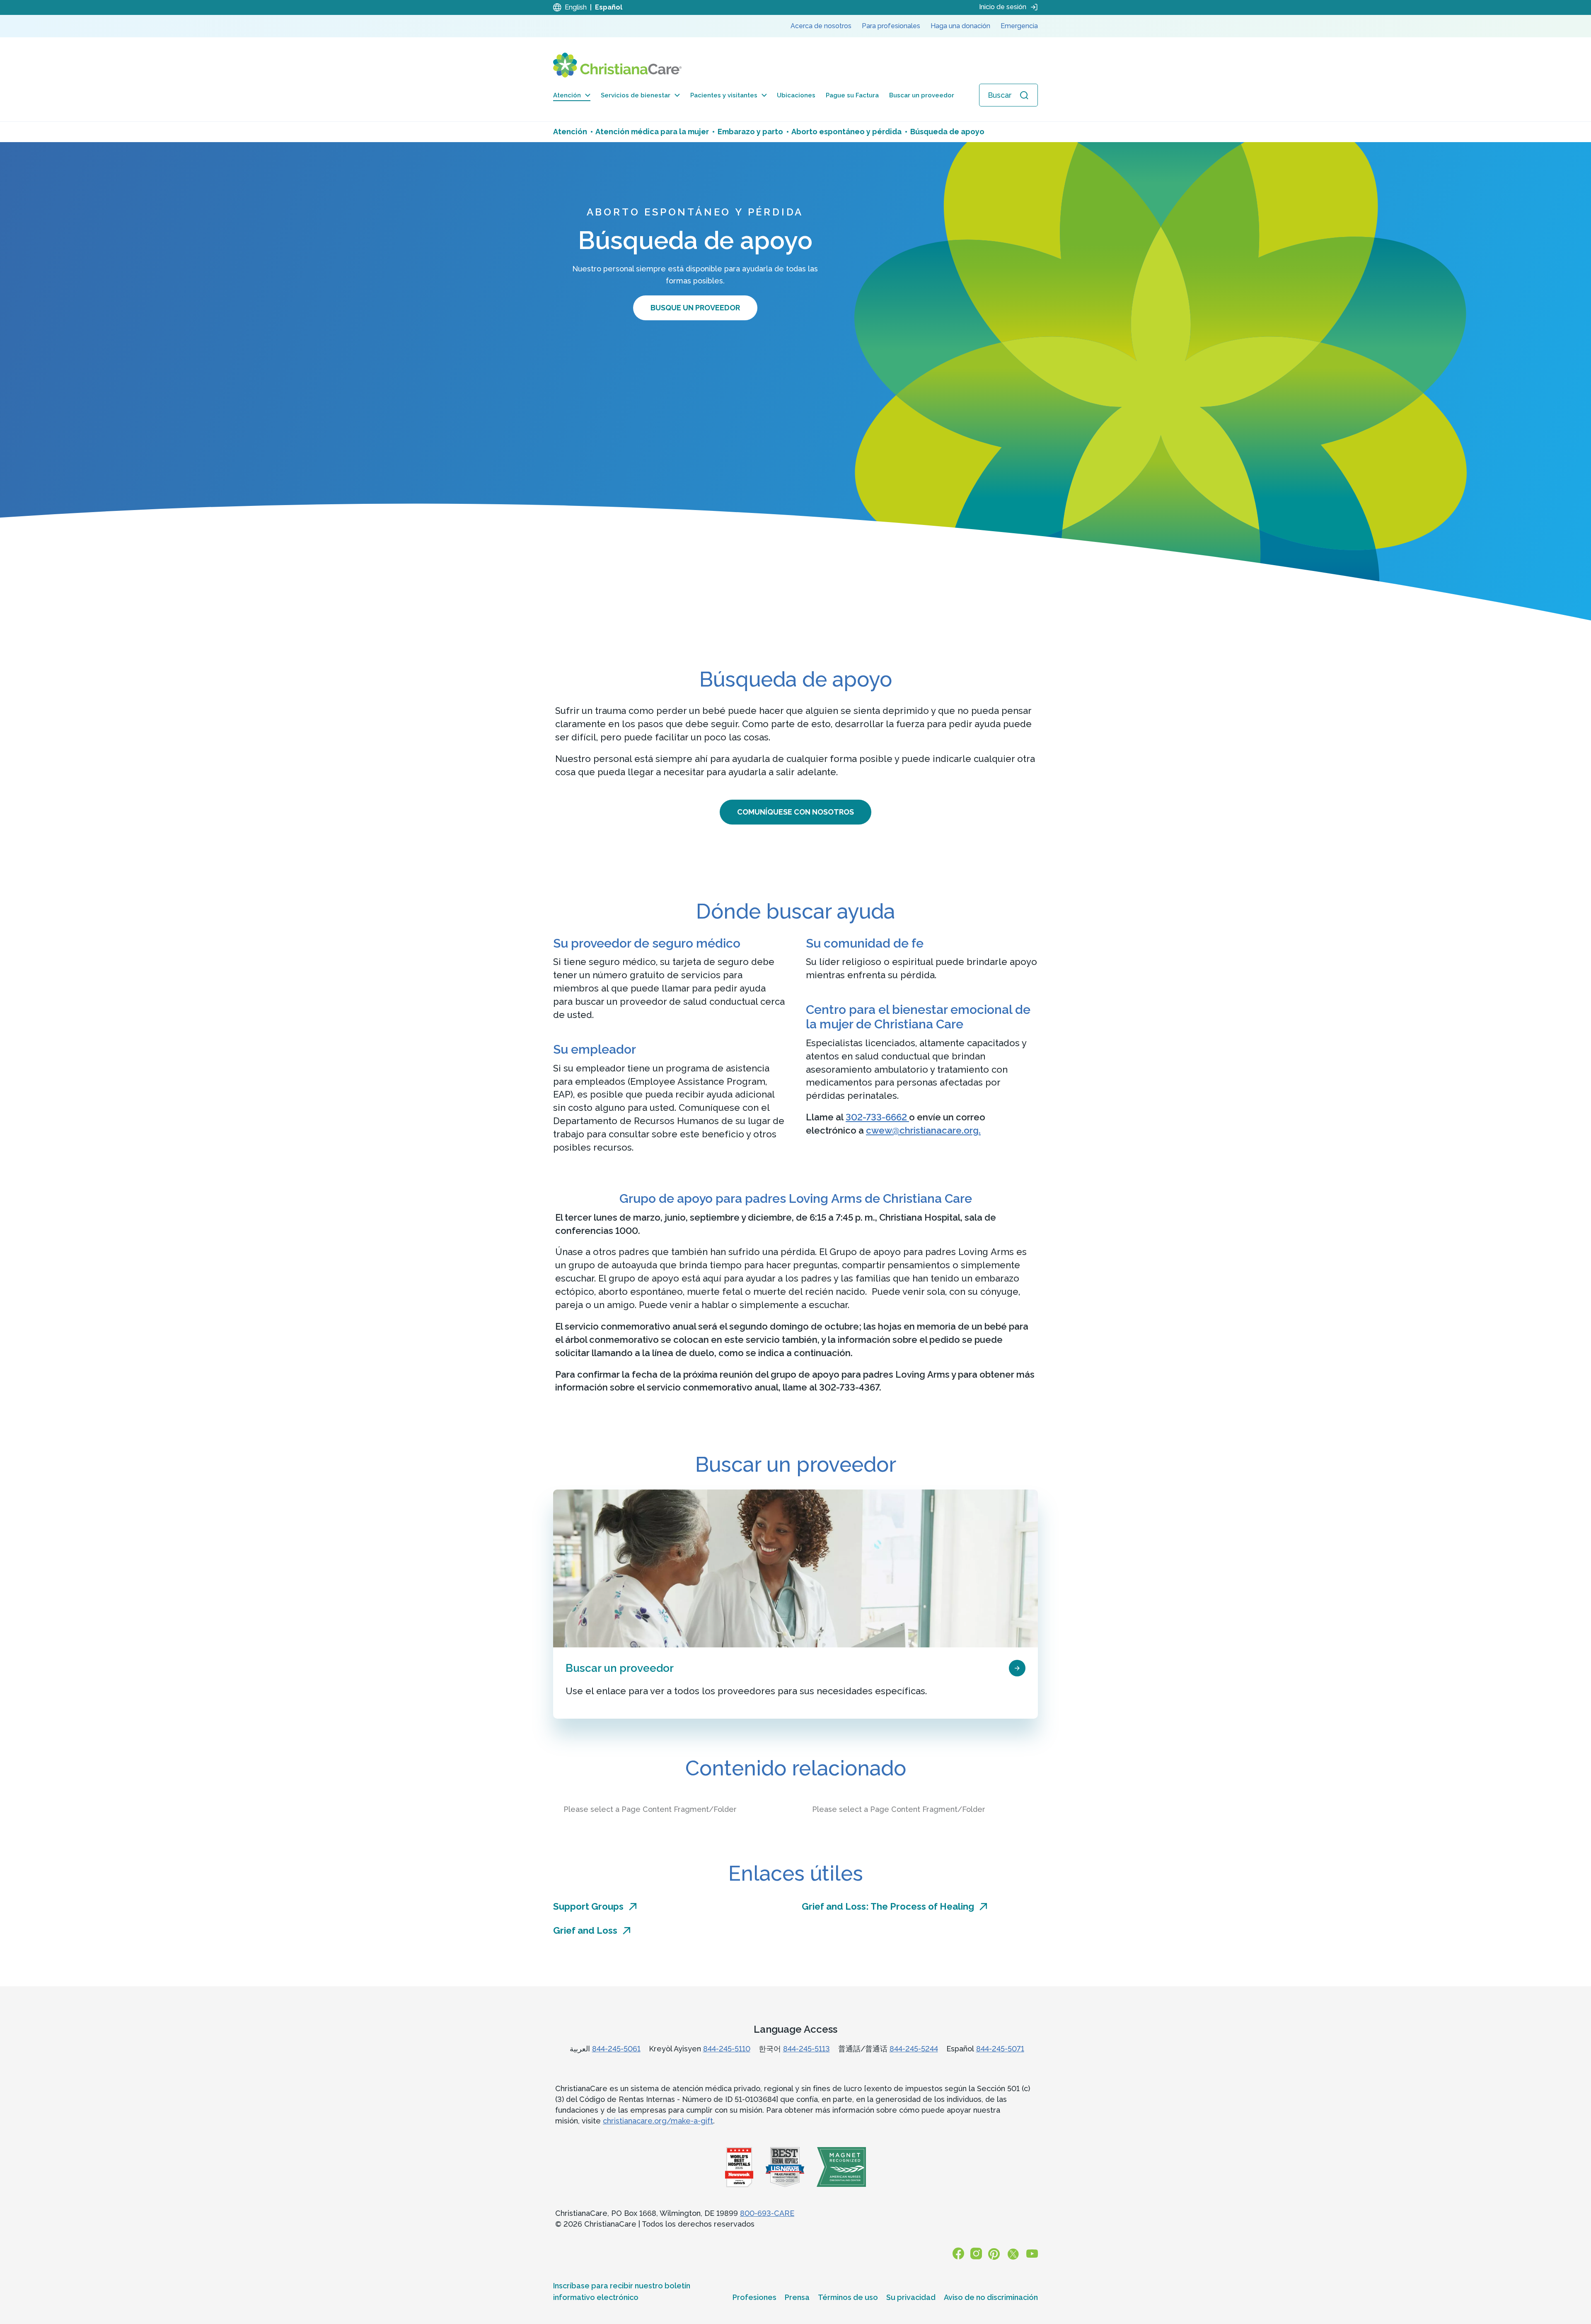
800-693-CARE (767, 2213)
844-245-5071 (1000, 2049)
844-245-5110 (727, 2049)
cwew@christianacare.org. (923, 1130)
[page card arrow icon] (1017, 1668)
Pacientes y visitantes (724, 95)
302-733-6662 (877, 1117)
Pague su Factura (852, 95)
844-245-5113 (806, 2049)
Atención (567, 95)
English (576, 7)
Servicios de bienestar (636, 95)
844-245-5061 (616, 2049)
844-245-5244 (914, 2049)
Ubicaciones (796, 95)
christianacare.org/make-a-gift (658, 2121)
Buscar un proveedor (922, 95)
